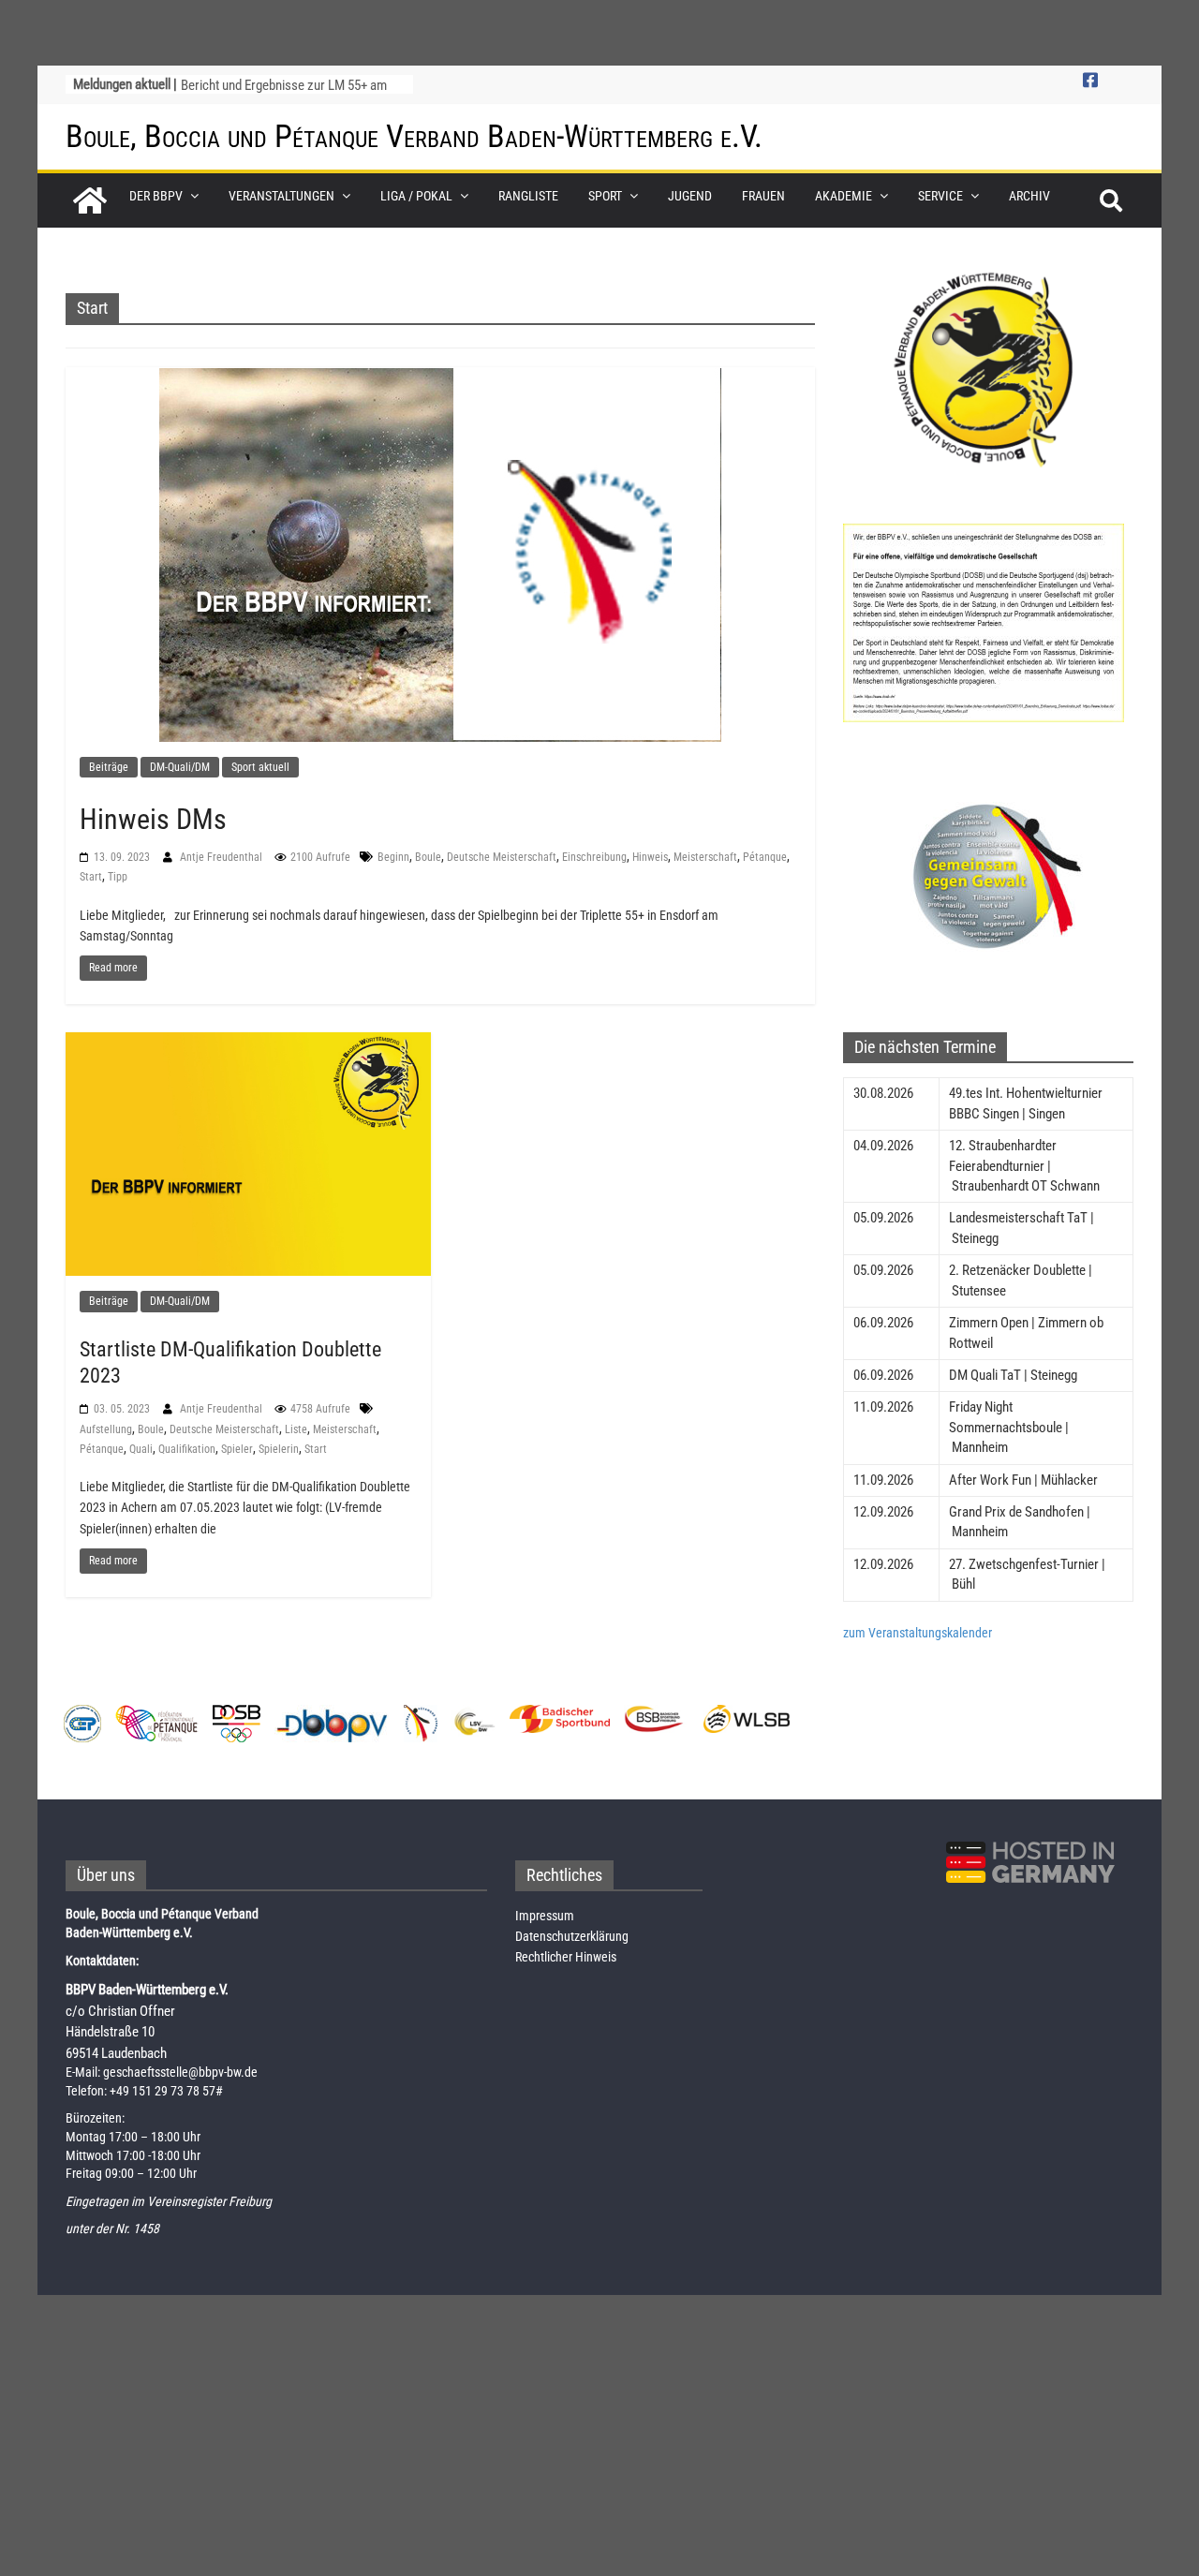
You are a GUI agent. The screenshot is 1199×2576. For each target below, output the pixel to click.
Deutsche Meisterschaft (502, 857)
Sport (605, 196)
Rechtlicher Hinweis (566, 1957)
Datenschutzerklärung (572, 1936)
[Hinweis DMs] (440, 554)
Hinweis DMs (153, 819)
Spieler (237, 1449)
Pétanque (765, 857)
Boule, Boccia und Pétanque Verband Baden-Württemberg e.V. (414, 136)
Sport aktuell (260, 767)
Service (940, 196)
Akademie (844, 196)
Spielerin (279, 1449)
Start (91, 877)
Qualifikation (187, 1449)
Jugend (690, 196)
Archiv (1029, 196)
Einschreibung (594, 857)
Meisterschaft (705, 857)
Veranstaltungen (281, 196)
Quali (141, 1449)
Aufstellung (106, 1429)
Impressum (545, 1916)
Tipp (118, 877)
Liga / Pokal (416, 196)
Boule (428, 857)
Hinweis (650, 857)
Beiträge (109, 767)
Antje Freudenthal (222, 857)
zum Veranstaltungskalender (918, 1633)
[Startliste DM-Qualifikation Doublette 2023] (248, 1153)
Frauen (763, 196)
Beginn (393, 857)
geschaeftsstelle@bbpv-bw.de (180, 2072)
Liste (296, 1429)
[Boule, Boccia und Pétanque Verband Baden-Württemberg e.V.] (90, 200)
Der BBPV (156, 196)
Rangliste (528, 196)
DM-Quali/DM (180, 767)
